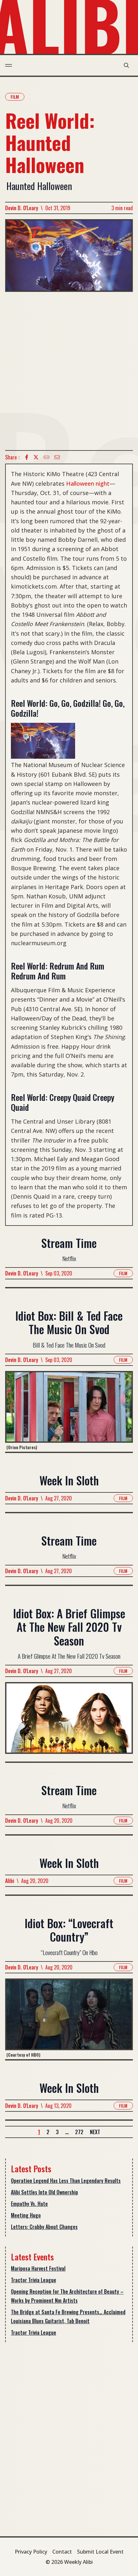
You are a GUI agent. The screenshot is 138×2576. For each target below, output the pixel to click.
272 (79, 2132)
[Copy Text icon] (47, 457)
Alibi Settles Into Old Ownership (44, 2192)
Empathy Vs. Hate (29, 2204)
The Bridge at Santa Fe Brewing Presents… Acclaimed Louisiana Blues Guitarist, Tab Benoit (68, 2316)
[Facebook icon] (27, 457)
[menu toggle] (9, 65)
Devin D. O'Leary (22, 208)
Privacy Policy (31, 2552)
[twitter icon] (36, 457)
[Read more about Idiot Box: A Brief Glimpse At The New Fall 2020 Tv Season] (69, 1722)
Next (95, 2132)
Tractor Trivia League (34, 2280)
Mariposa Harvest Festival (38, 2268)
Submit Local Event (100, 2552)
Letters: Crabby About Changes (44, 2227)
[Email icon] (57, 457)
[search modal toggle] (126, 65)
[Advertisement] (69, 371)
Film (15, 97)
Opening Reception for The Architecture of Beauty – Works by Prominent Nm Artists (67, 2296)
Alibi (10, 1881)
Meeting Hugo (26, 2215)
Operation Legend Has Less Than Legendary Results (66, 2181)
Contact (62, 2552)
